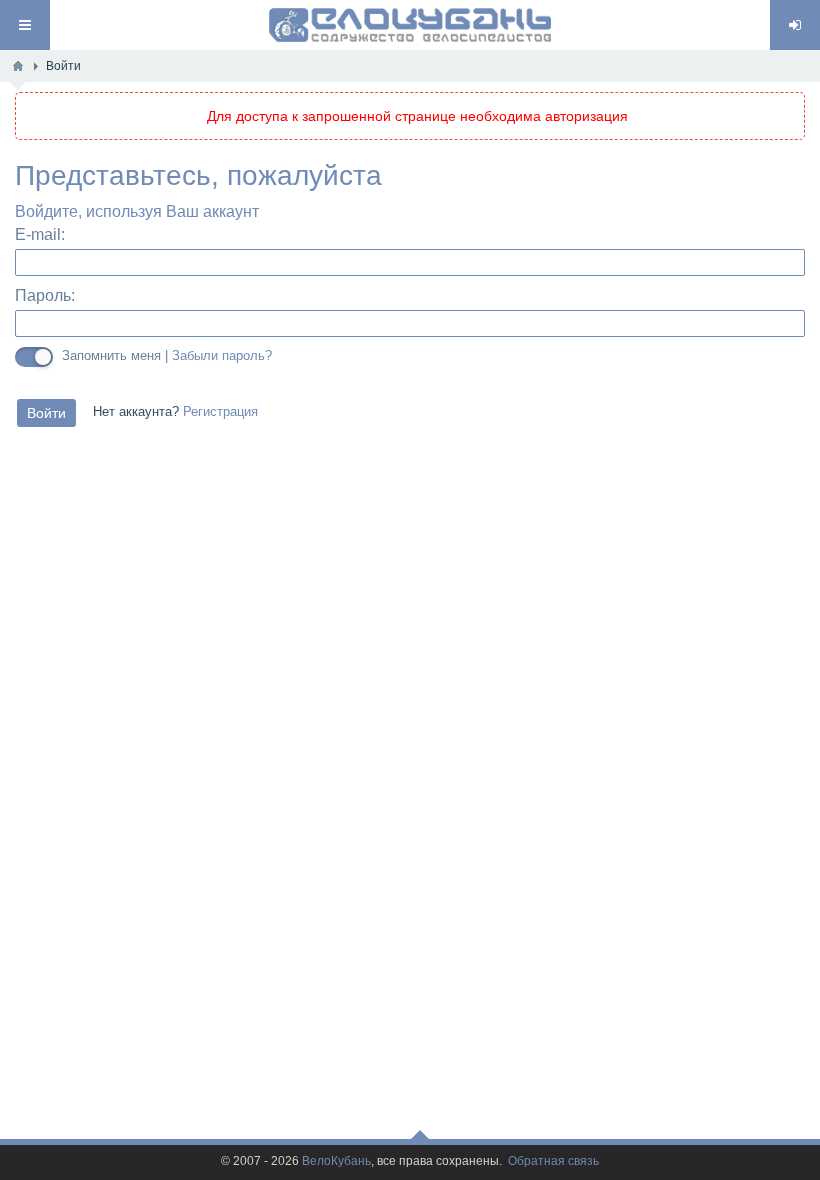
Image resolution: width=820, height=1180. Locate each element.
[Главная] (18, 66)
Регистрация (220, 412)
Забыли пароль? (222, 356)
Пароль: (45, 295)
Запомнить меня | (167, 355)
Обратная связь (553, 1161)
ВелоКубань (336, 1161)
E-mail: (40, 234)
